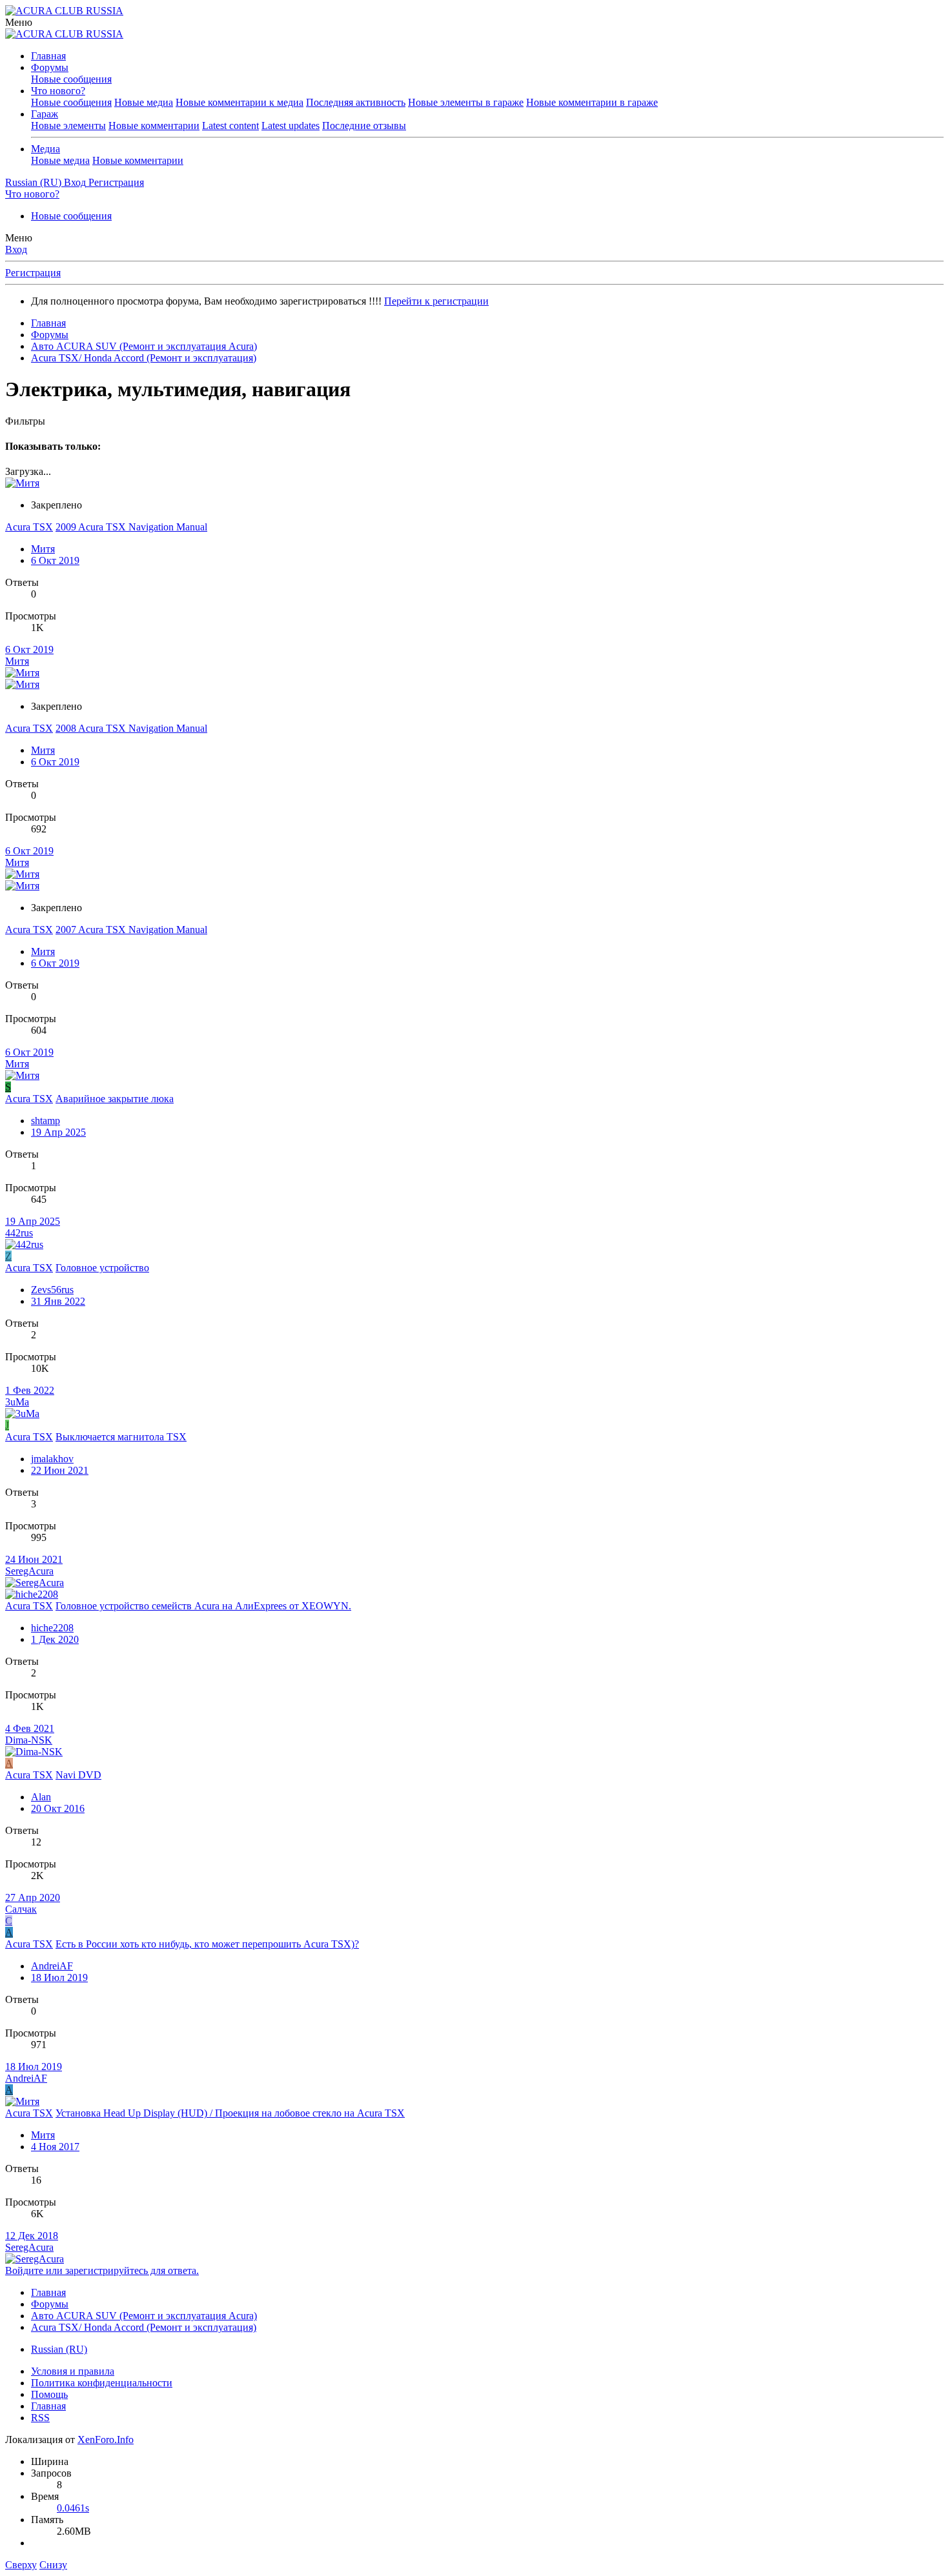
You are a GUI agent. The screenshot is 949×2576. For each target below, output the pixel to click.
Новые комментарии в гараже (592, 102)
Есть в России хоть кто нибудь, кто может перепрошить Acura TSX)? (207, 1944)
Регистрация (33, 273)
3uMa (17, 1402)
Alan (41, 1797)
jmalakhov (52, 1459)
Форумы (50, 67)
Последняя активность (356, 102)
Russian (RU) (59, 2349)
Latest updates (291, 126)
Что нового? (58, 91)
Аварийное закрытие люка (115, 1099)
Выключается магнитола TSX (121, 1437)
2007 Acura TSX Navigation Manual (131, 930)
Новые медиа (144, 102)
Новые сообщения (71, 79)
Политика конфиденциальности (102, 2383)
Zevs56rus (52, 1290)
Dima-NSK (29, 1740)
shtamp (46, 1121)
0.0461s (73, 2508)
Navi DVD (78, 1775)
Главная (48, 56)
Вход (16, 249)
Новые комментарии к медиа (240, 102)
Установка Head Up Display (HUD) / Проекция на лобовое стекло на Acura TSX (230, 2113)
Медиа (46, 149)
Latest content (230, 126)
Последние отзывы (364, 126)
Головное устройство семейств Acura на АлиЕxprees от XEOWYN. (203, 1606)
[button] (19, 22)
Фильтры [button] (25, 421)
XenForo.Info (106, 2440)
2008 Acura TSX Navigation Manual (131, 728)
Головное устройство (102, 1268)
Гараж (45, 114)
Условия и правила (73, 2371)
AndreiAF (52, 1966)
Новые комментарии (154, 126)
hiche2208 (52, 1628)
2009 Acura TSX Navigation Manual (131, 527)
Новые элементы (68, 126)
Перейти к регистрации (436, 301)
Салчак (21, 1909)
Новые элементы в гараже (466, 102)
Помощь (49, 2394)
